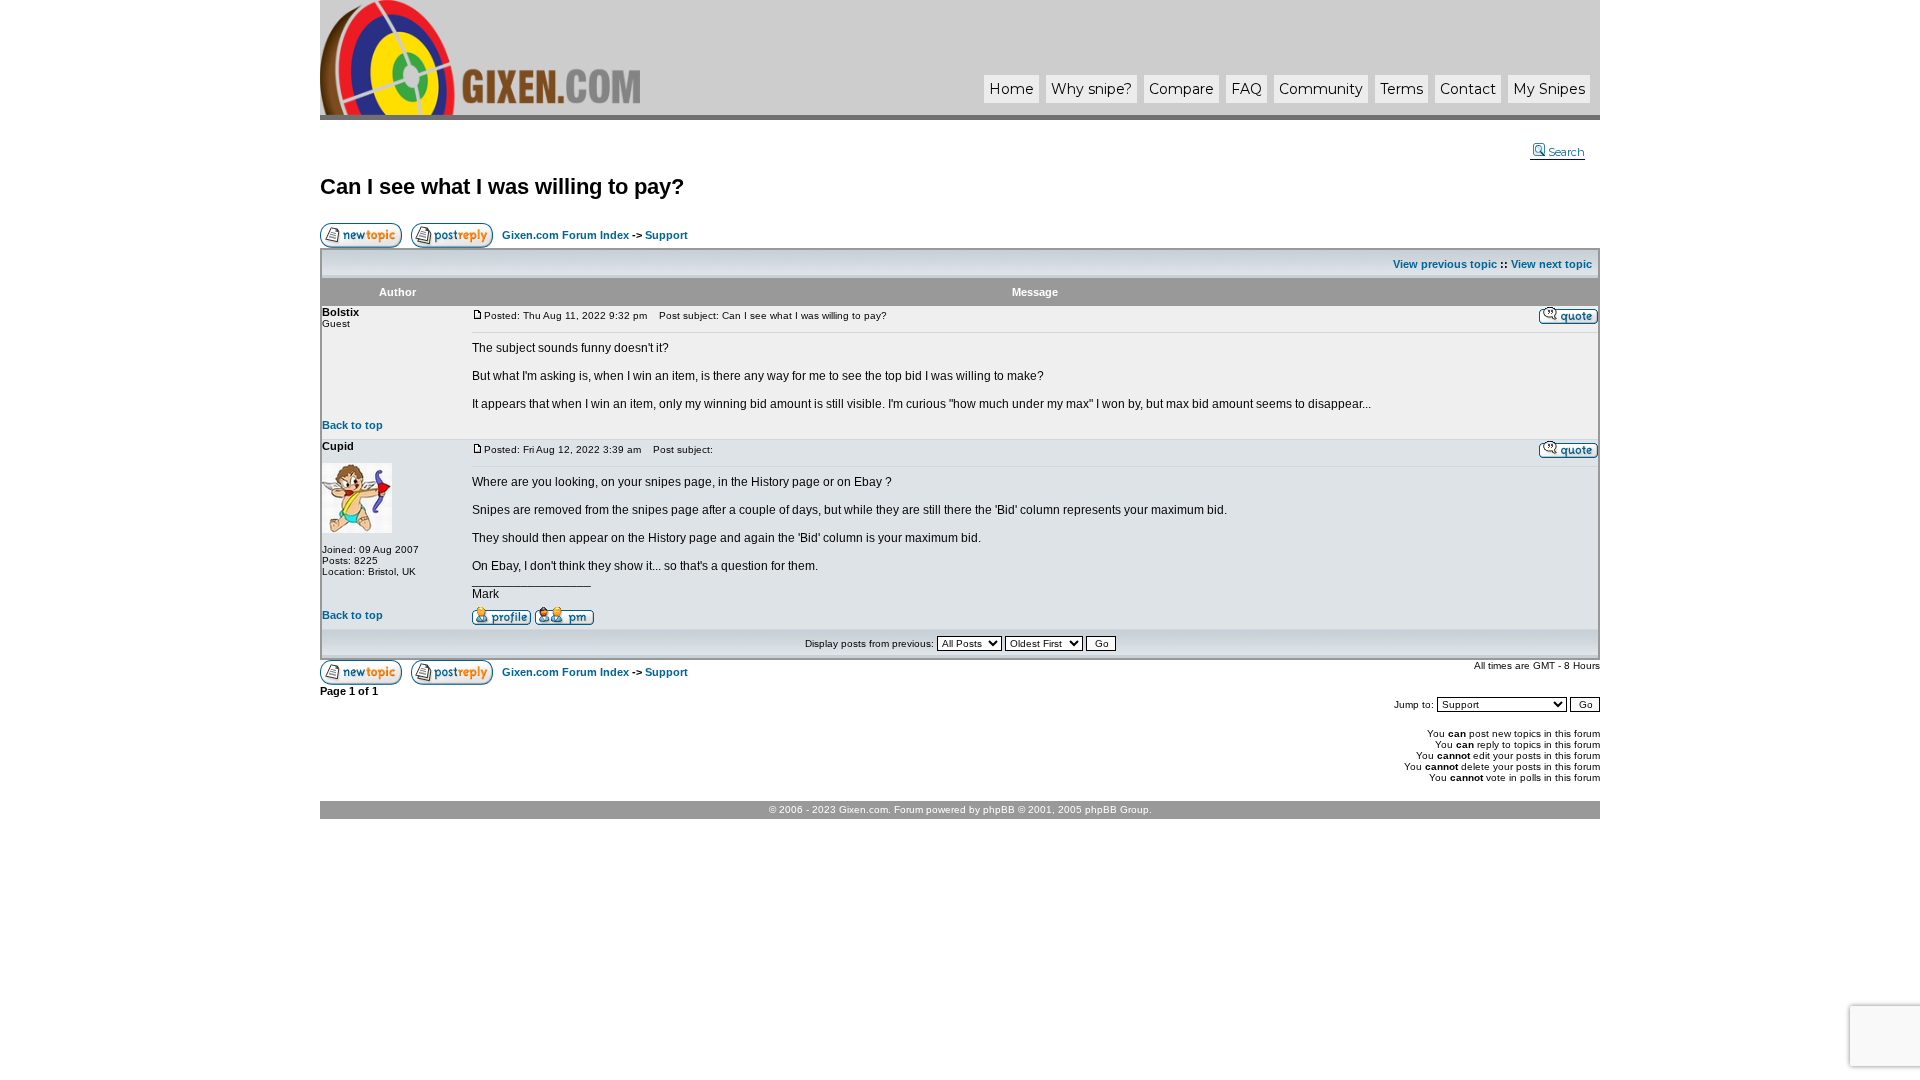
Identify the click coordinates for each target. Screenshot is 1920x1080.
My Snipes (1549, 89)
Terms (1401, 89)
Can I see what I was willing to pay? (502, 186)
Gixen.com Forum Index (565, 235)
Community (1321, 89)
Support (666, 235)
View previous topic (1445, 264)
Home (1011, 89)
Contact (1468, 89)
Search (1566, 152)
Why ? (1091, 89)
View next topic (1551, 264)
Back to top (352, 425)
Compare (1181, 89)
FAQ (1246, 89)
